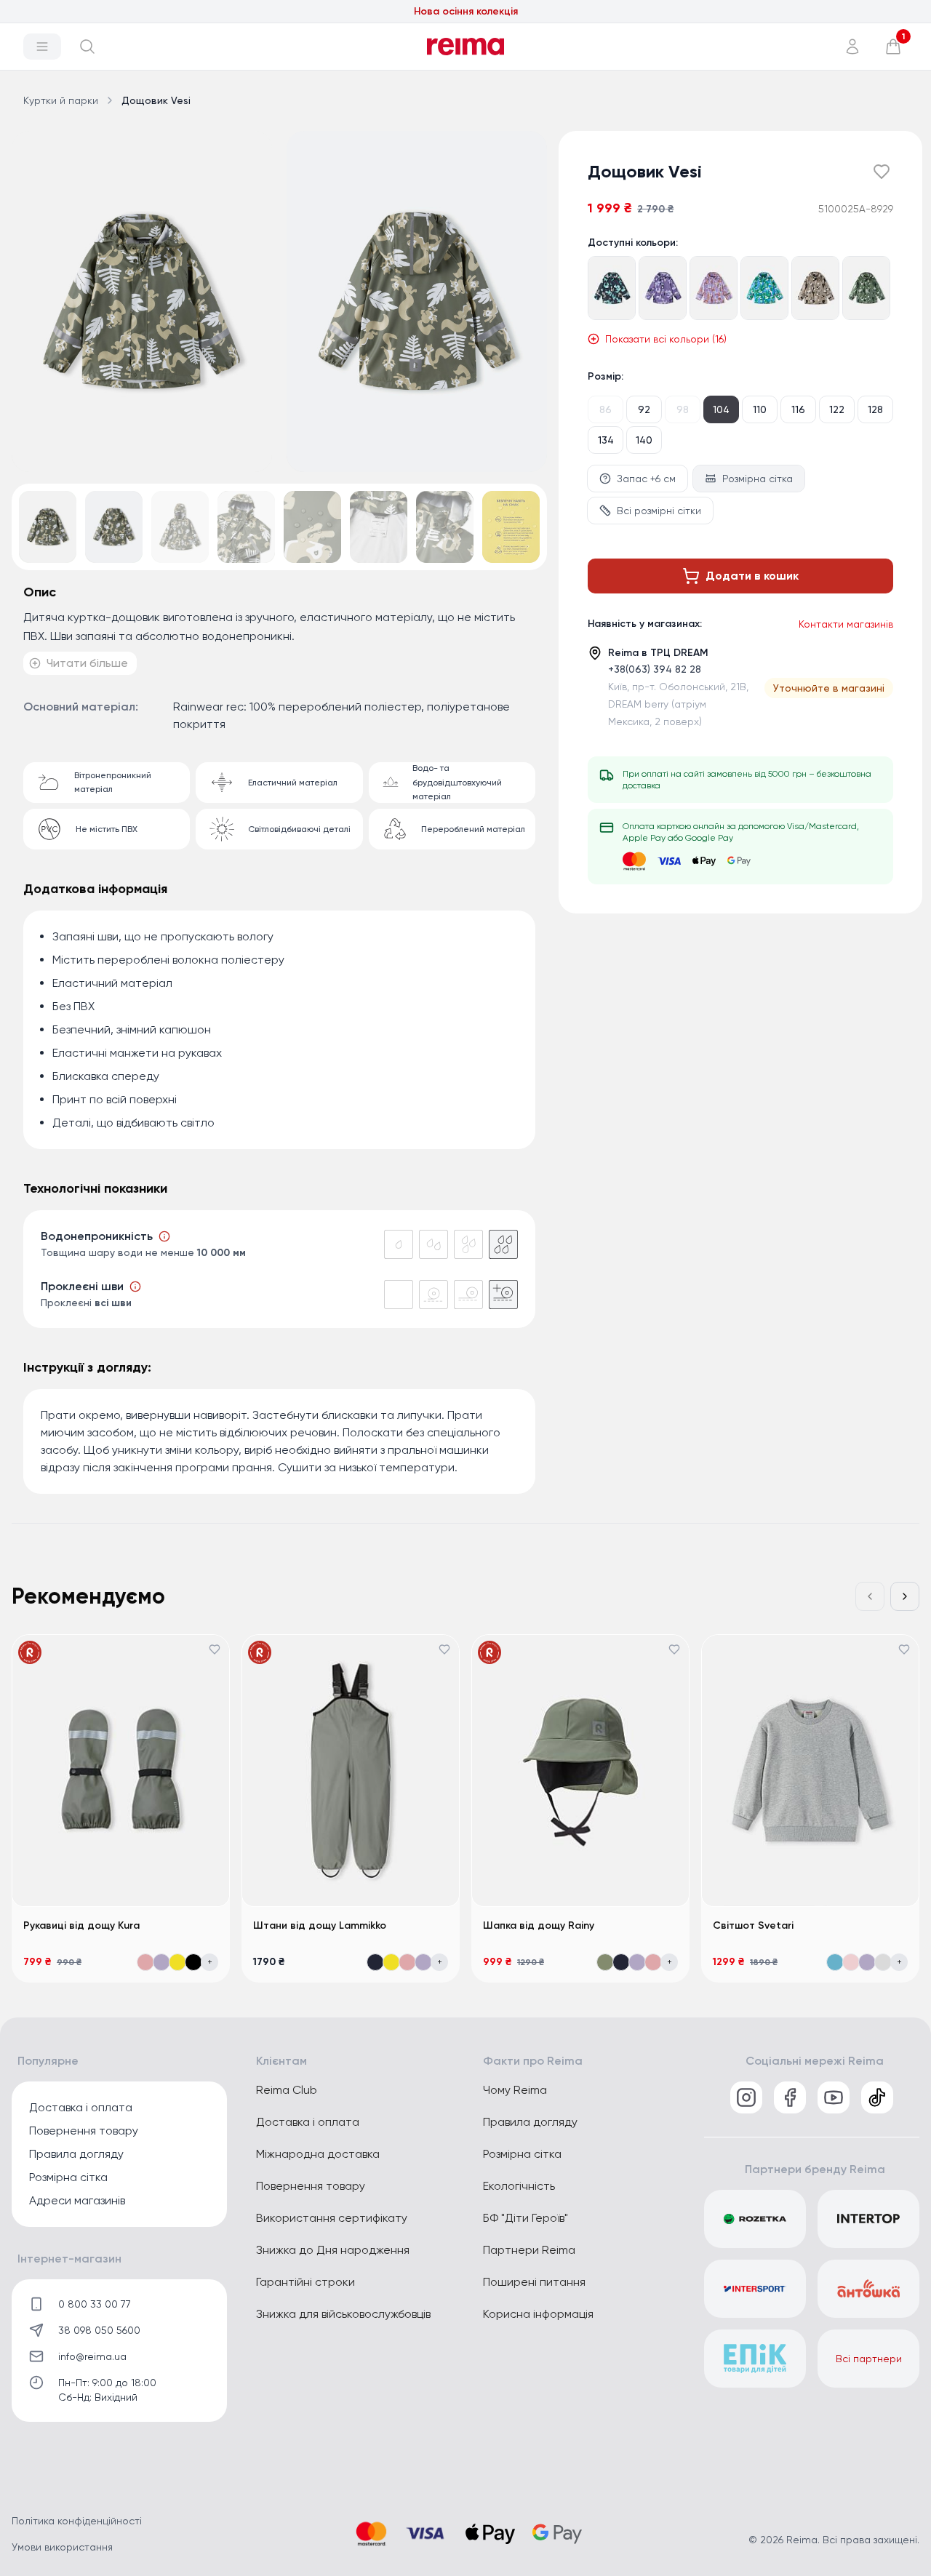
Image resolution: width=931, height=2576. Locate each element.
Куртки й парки (61, 100)
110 (760, 409)
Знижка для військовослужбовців (343, 2314)
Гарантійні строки (305, 2282)
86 (606, 409)
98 (683, 409)
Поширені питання (534, 2282)
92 (644, 409)
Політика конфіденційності (77, 2521)
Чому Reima (515, 2090)
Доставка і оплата (81, 2107)
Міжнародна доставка (318, 2154)
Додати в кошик (752, 576)
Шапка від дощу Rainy (539, 1925)
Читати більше (87, 663)
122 (837, 409)
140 (644, 440)
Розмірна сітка (758, 479)
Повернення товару (84, 2131)
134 (606, 440)
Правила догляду (76, 2154)
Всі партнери (869, 2359)
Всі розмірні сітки (659, 511)
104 (721, 409)
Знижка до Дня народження (333, 2250)
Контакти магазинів (846, 624)
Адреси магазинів (77, 2200)
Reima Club (287, 2090)
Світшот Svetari (753, 1925)
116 (798, 409)
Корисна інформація (538, 2314)
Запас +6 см (646, 479)
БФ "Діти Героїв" (526, 2218)
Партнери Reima (529, 2250)
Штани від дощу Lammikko (320, 1925)
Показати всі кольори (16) (666, 339)
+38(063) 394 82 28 (655, 669)
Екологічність (519, 2186)
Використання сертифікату (332, 2218)
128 (875, 409)
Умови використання (62, 2547)
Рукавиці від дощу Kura (81, 1925)
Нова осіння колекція (466, 11)
